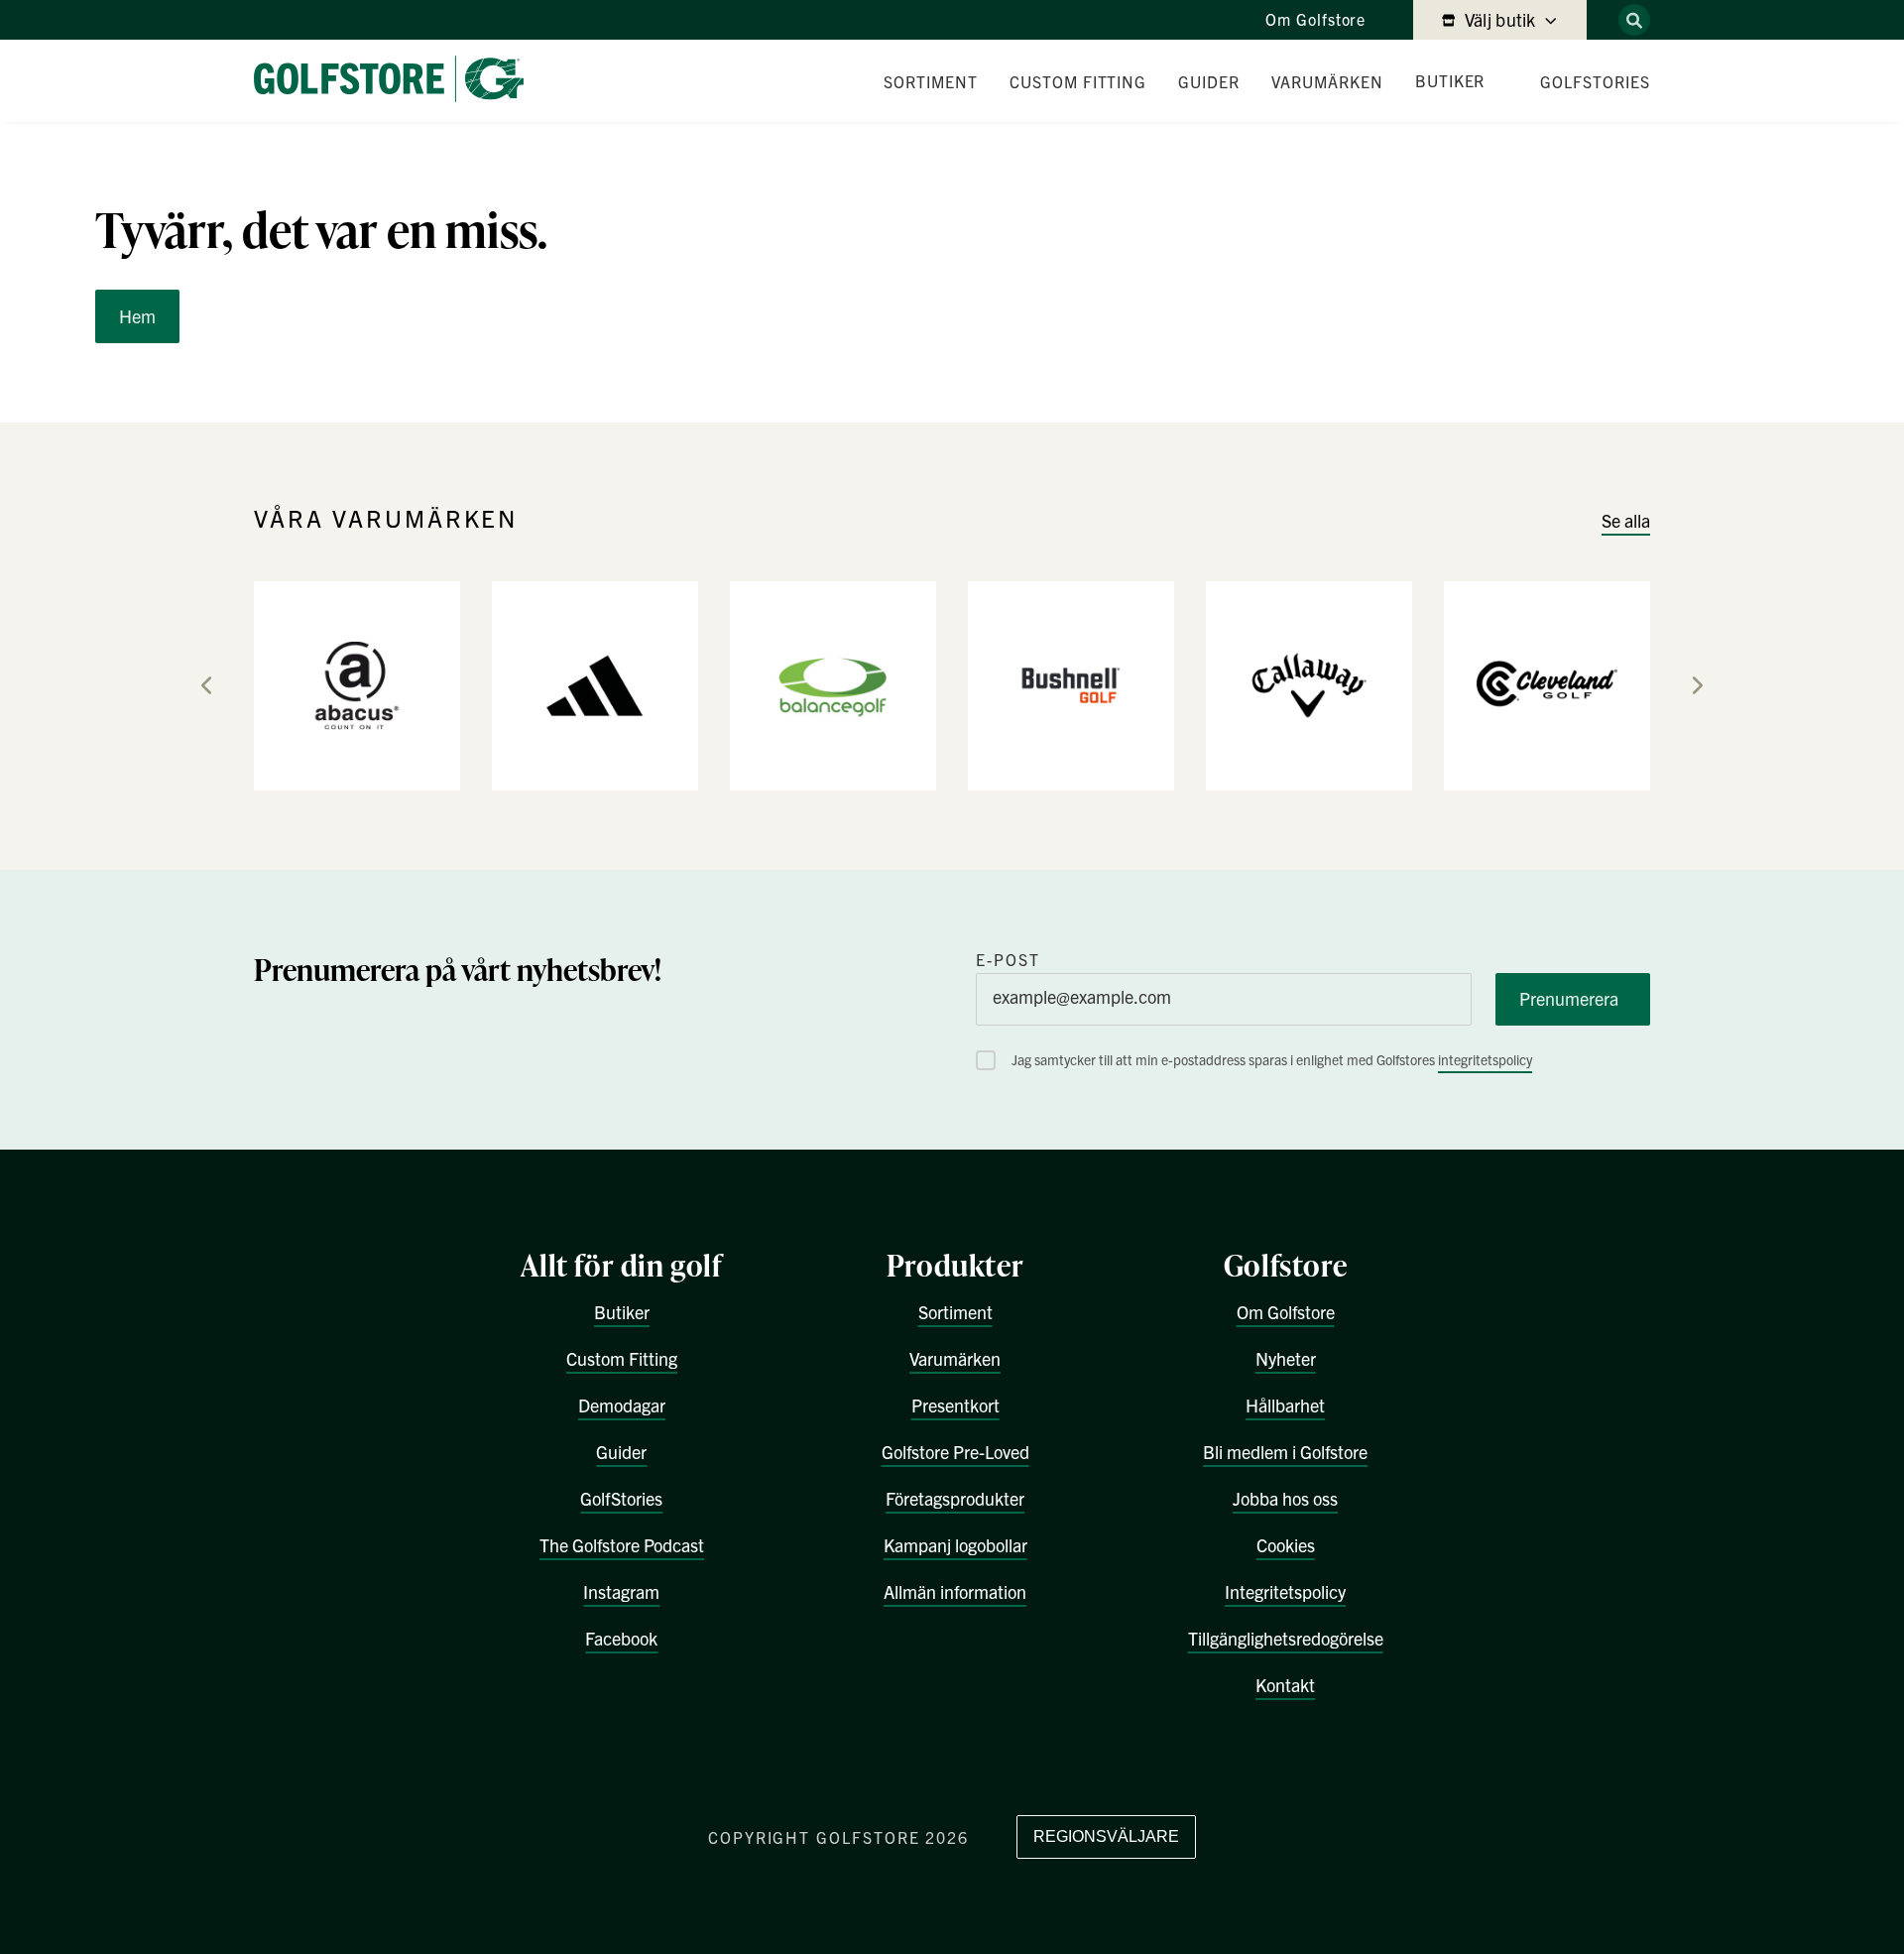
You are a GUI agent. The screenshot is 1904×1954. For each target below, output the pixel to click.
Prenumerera (1569, 998)
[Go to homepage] (397, 81)
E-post (1008, 959)
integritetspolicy (1485, 1059)
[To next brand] (1698, 685)
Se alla (1626, 520)
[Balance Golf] (833, 684)
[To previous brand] (206, 685)
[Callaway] (1309, 684)
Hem (137, 316)
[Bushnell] (1071, 684)
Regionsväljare (1106, 1836)
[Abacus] (357, 684)
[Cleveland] (1547, 684)
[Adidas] (595, 684)
